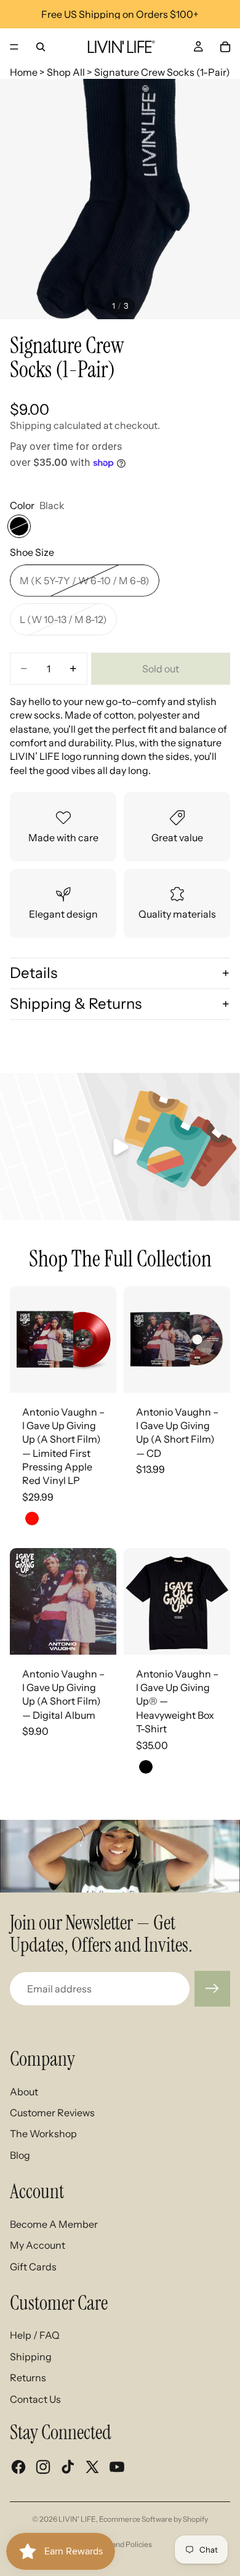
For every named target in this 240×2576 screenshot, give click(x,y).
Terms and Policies (120, 2544)
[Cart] (225, 47)
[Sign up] (212, 1989)
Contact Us (35, 2399)
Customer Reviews (52, 2113)
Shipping (31, 2357)
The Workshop (43, 2134)
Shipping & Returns (76, 1004)
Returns (28, 2378)
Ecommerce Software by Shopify (154, 2519)
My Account (38, 2245)
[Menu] (14, 47)
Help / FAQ (35, 2335)
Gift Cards (33, 2267)
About (24, 2092)
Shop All (66, 72)
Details (34, 973)
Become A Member (54, 2224)
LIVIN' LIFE (77, 2519)
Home (24, 72)
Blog (20, 2155)
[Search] (41, 47)
